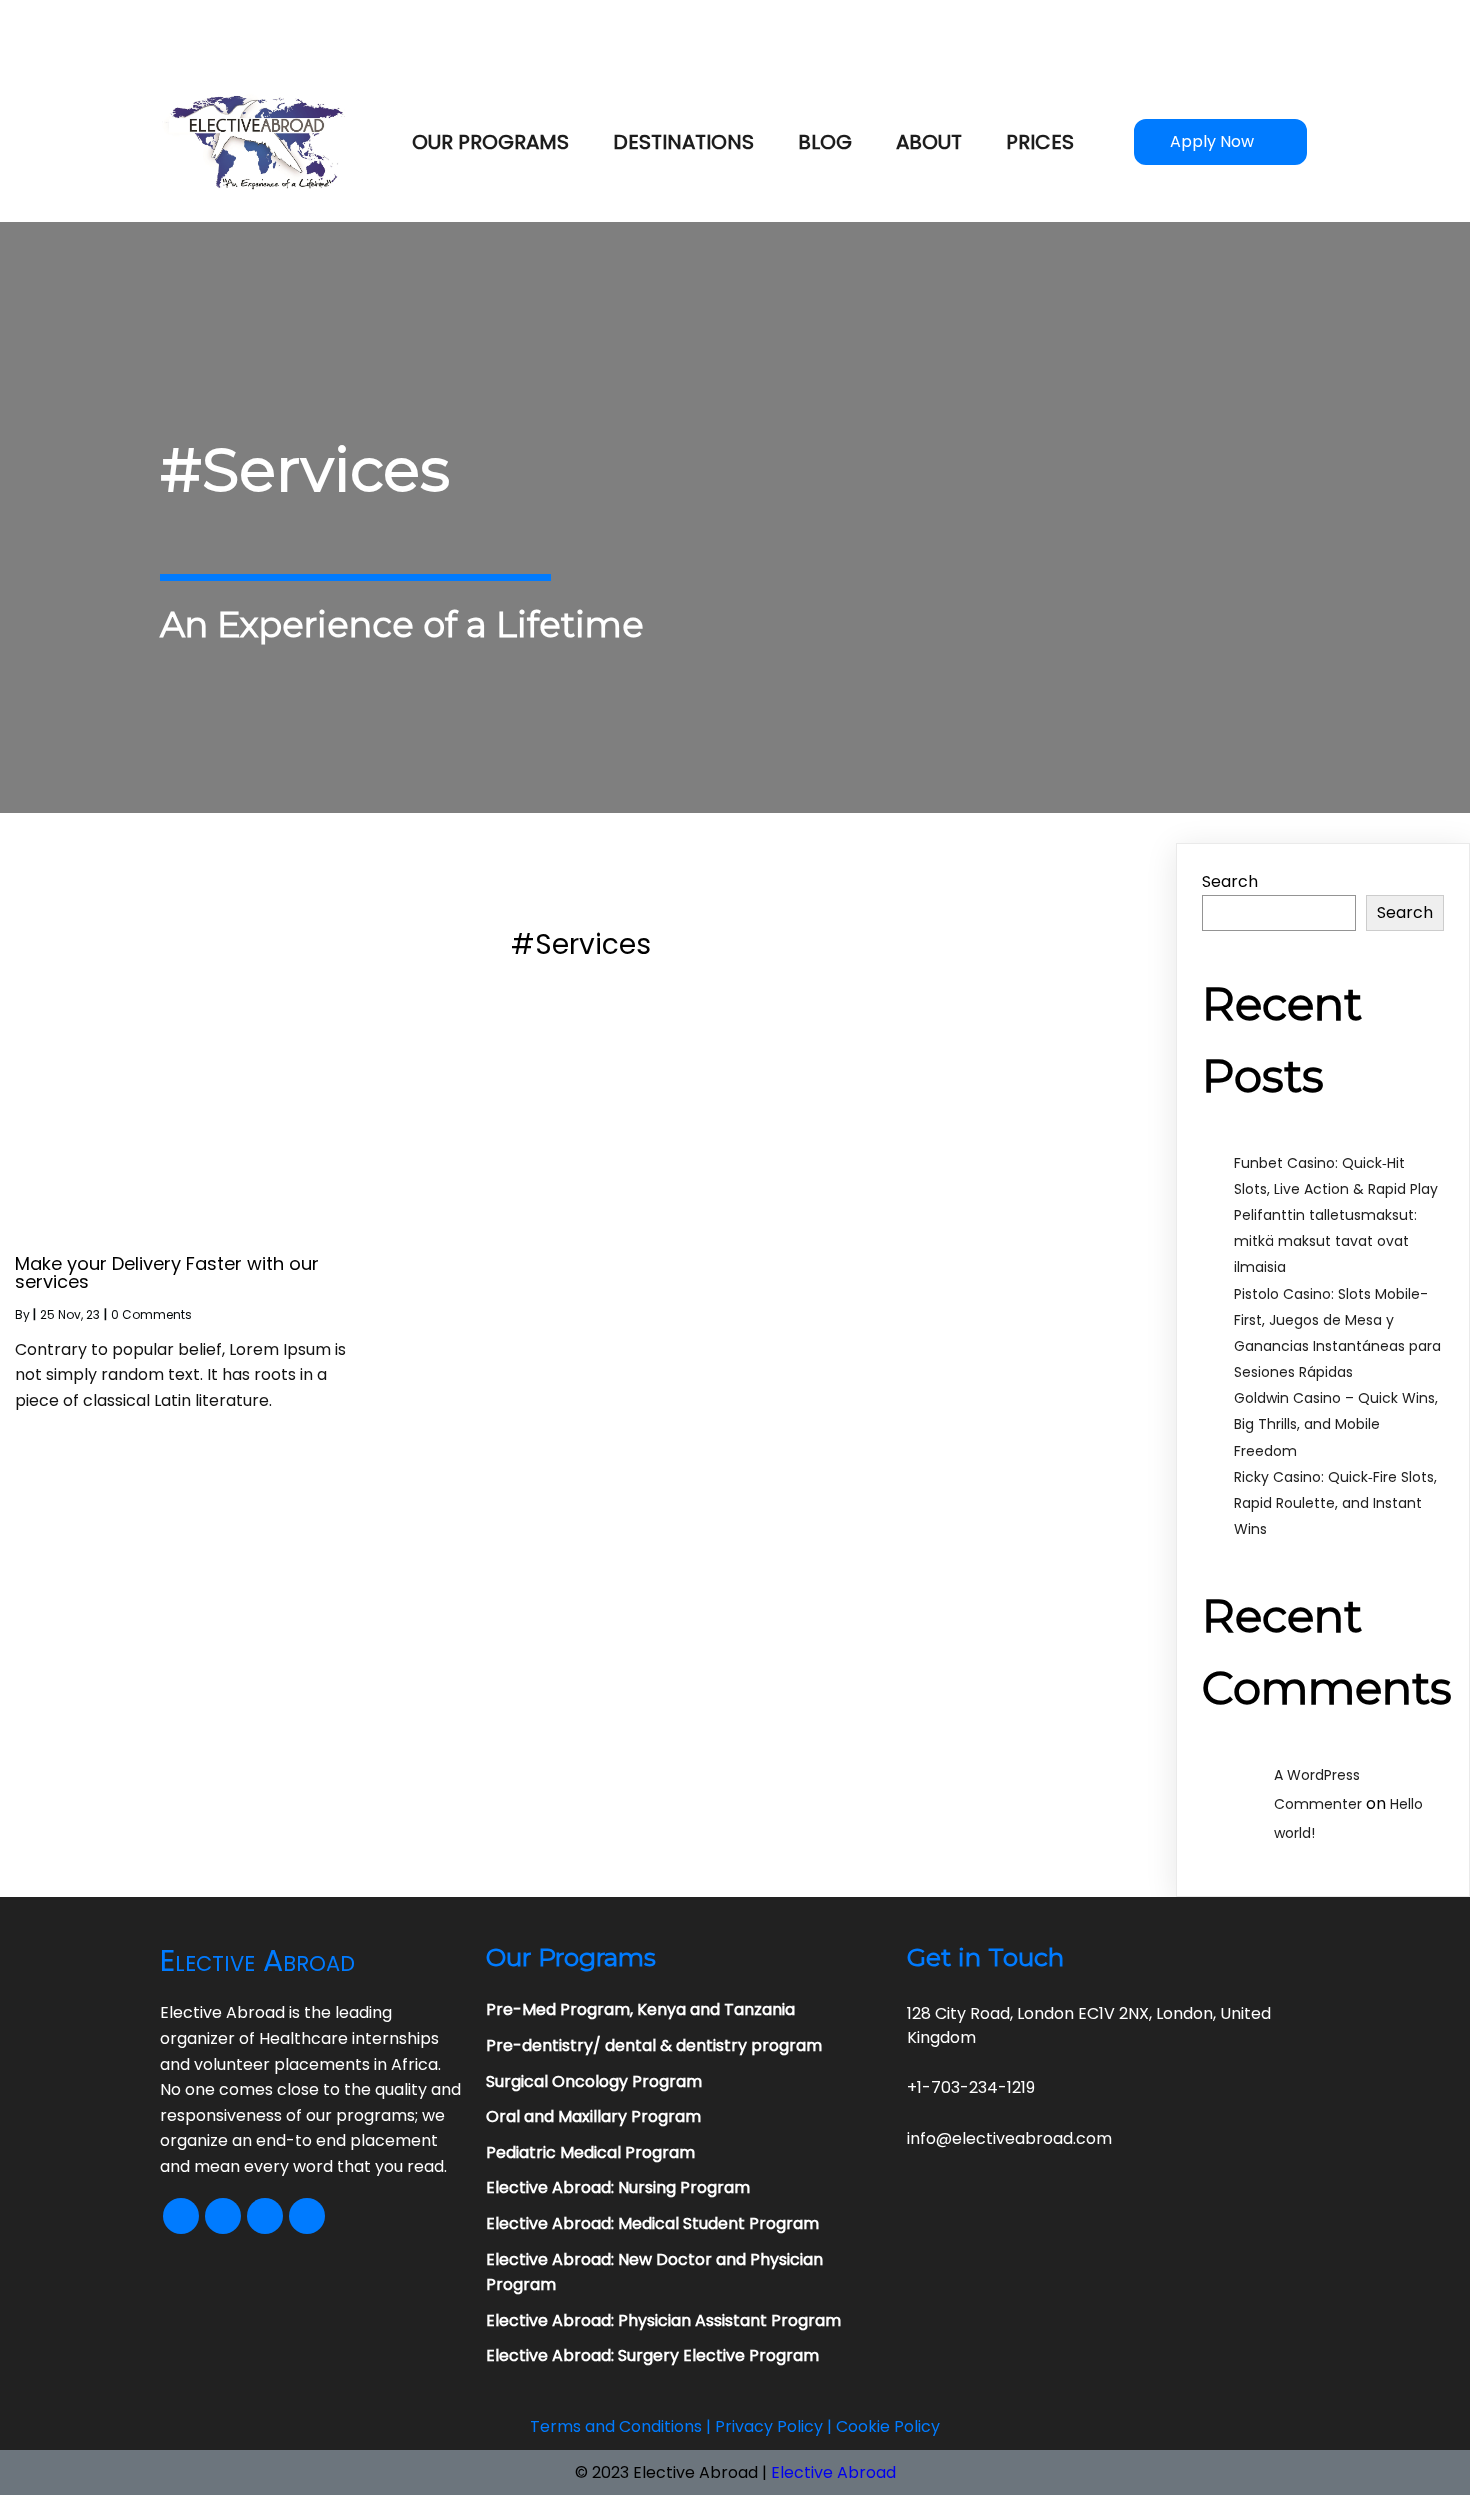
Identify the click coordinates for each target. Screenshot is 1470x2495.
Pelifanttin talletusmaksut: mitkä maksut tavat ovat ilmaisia (1325, 1241)
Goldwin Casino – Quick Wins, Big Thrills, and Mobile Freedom (1336, 1424)
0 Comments (151, 1314)
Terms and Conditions (616, 2426)
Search (1230, 881)
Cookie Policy (888, 2426)
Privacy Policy (769, 2426)
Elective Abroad (833, 2472)
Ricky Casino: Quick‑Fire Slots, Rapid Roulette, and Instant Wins (1335, 1503)
